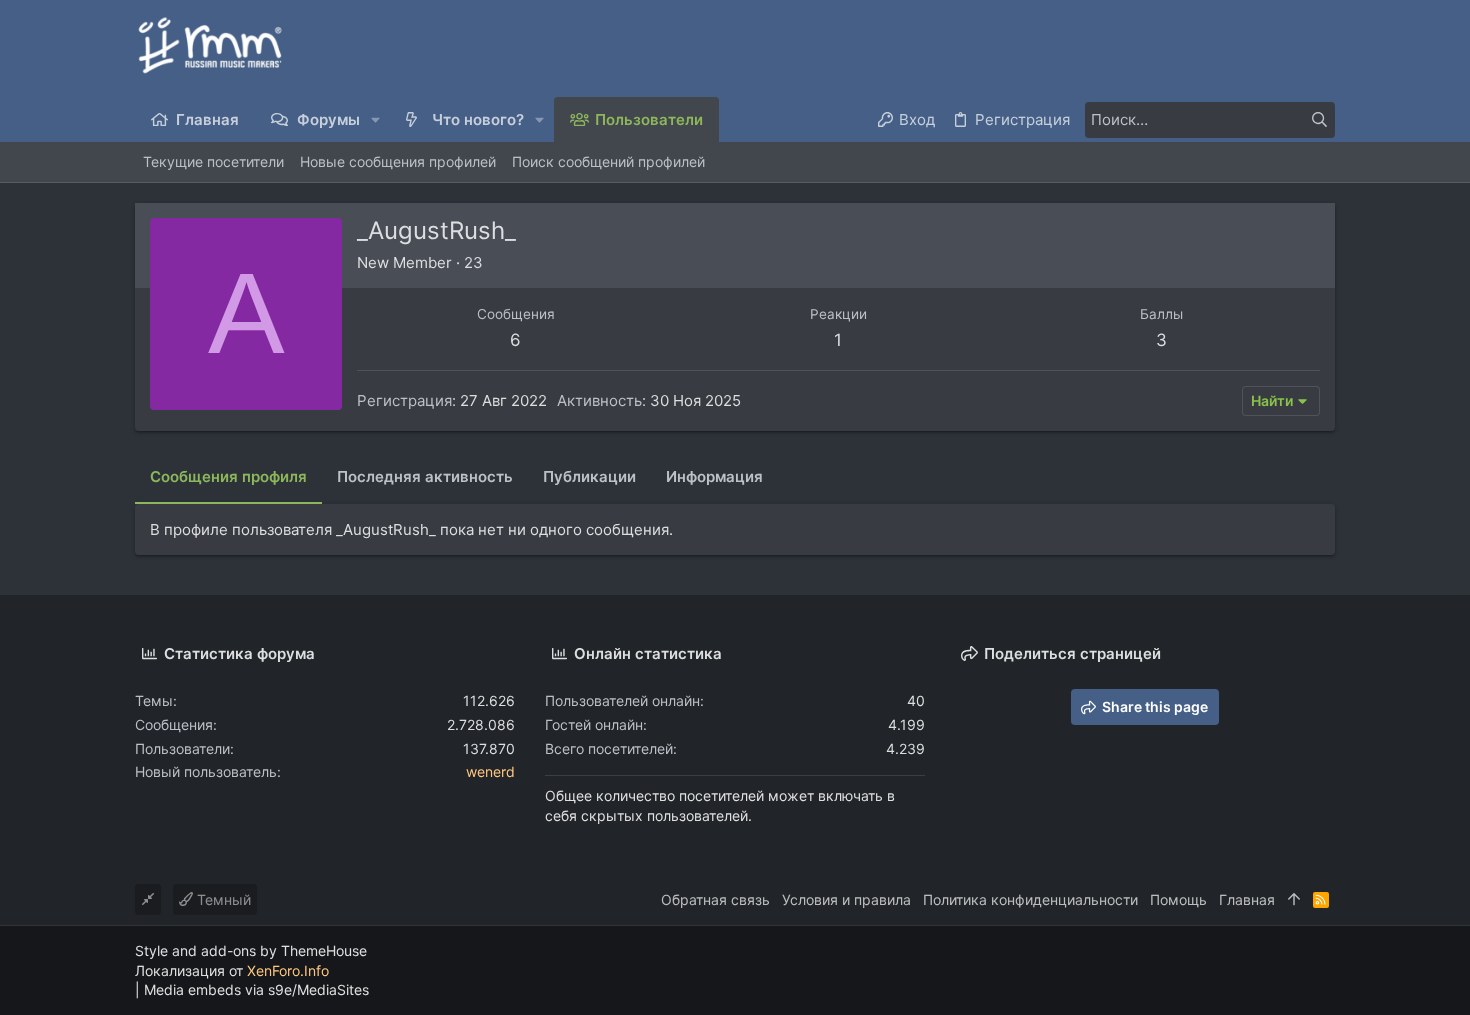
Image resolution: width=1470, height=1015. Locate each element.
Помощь (1178, 899)
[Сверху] (1294, 900)
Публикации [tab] (589, 476)
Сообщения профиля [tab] (228, 476)
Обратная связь (715, 899)
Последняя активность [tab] (425, 476)
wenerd (490, 771)
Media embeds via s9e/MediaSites (256, 989)
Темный (222, 899)
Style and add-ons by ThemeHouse (251, 950)
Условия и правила (846, 899)
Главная (1247, 899)
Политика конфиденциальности (1030, 899)
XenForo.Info (288, 970)
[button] (376, 119)
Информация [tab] (714, 476)
